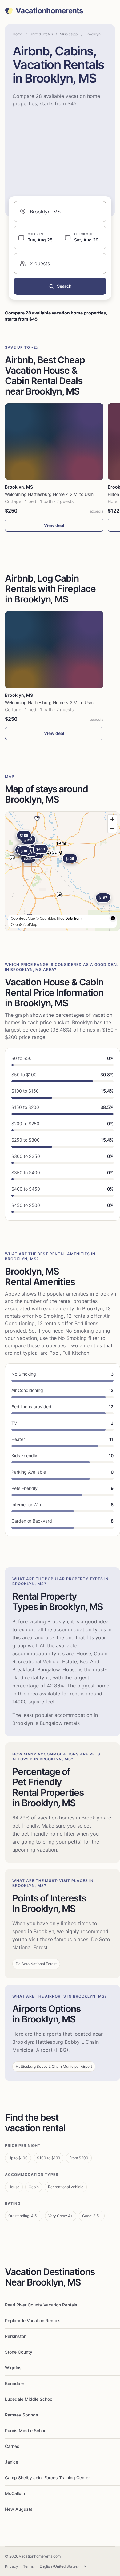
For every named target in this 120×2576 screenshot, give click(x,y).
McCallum (15, 2493)
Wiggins (13, 2368)
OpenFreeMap (23, 918)
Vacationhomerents (49, 11)
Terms (28, 2566)
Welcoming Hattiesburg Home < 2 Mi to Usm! (50, 494)
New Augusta (19, 2509)
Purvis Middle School (26, 2430)
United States (41, 34)
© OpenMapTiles (50, 918)
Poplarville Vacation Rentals (33, 2320)
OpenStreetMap (24, 924)
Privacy (12, 2566)
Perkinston (16, 2336)
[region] (62, 871)
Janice (12, 2462)
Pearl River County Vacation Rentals (41, 2305)
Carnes (12, 2446)
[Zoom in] (112, 819)
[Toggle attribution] (113, 918)
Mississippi (69, 34)
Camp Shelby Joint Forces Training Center (47, 2478)
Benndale (14, 2383)
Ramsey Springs (22, 2415)
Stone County (19, 2352)
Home (18, 34)
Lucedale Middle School (29, 2399)
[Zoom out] (112, 828)
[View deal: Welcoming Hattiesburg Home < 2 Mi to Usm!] (54, 442)
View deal (54, 525)
